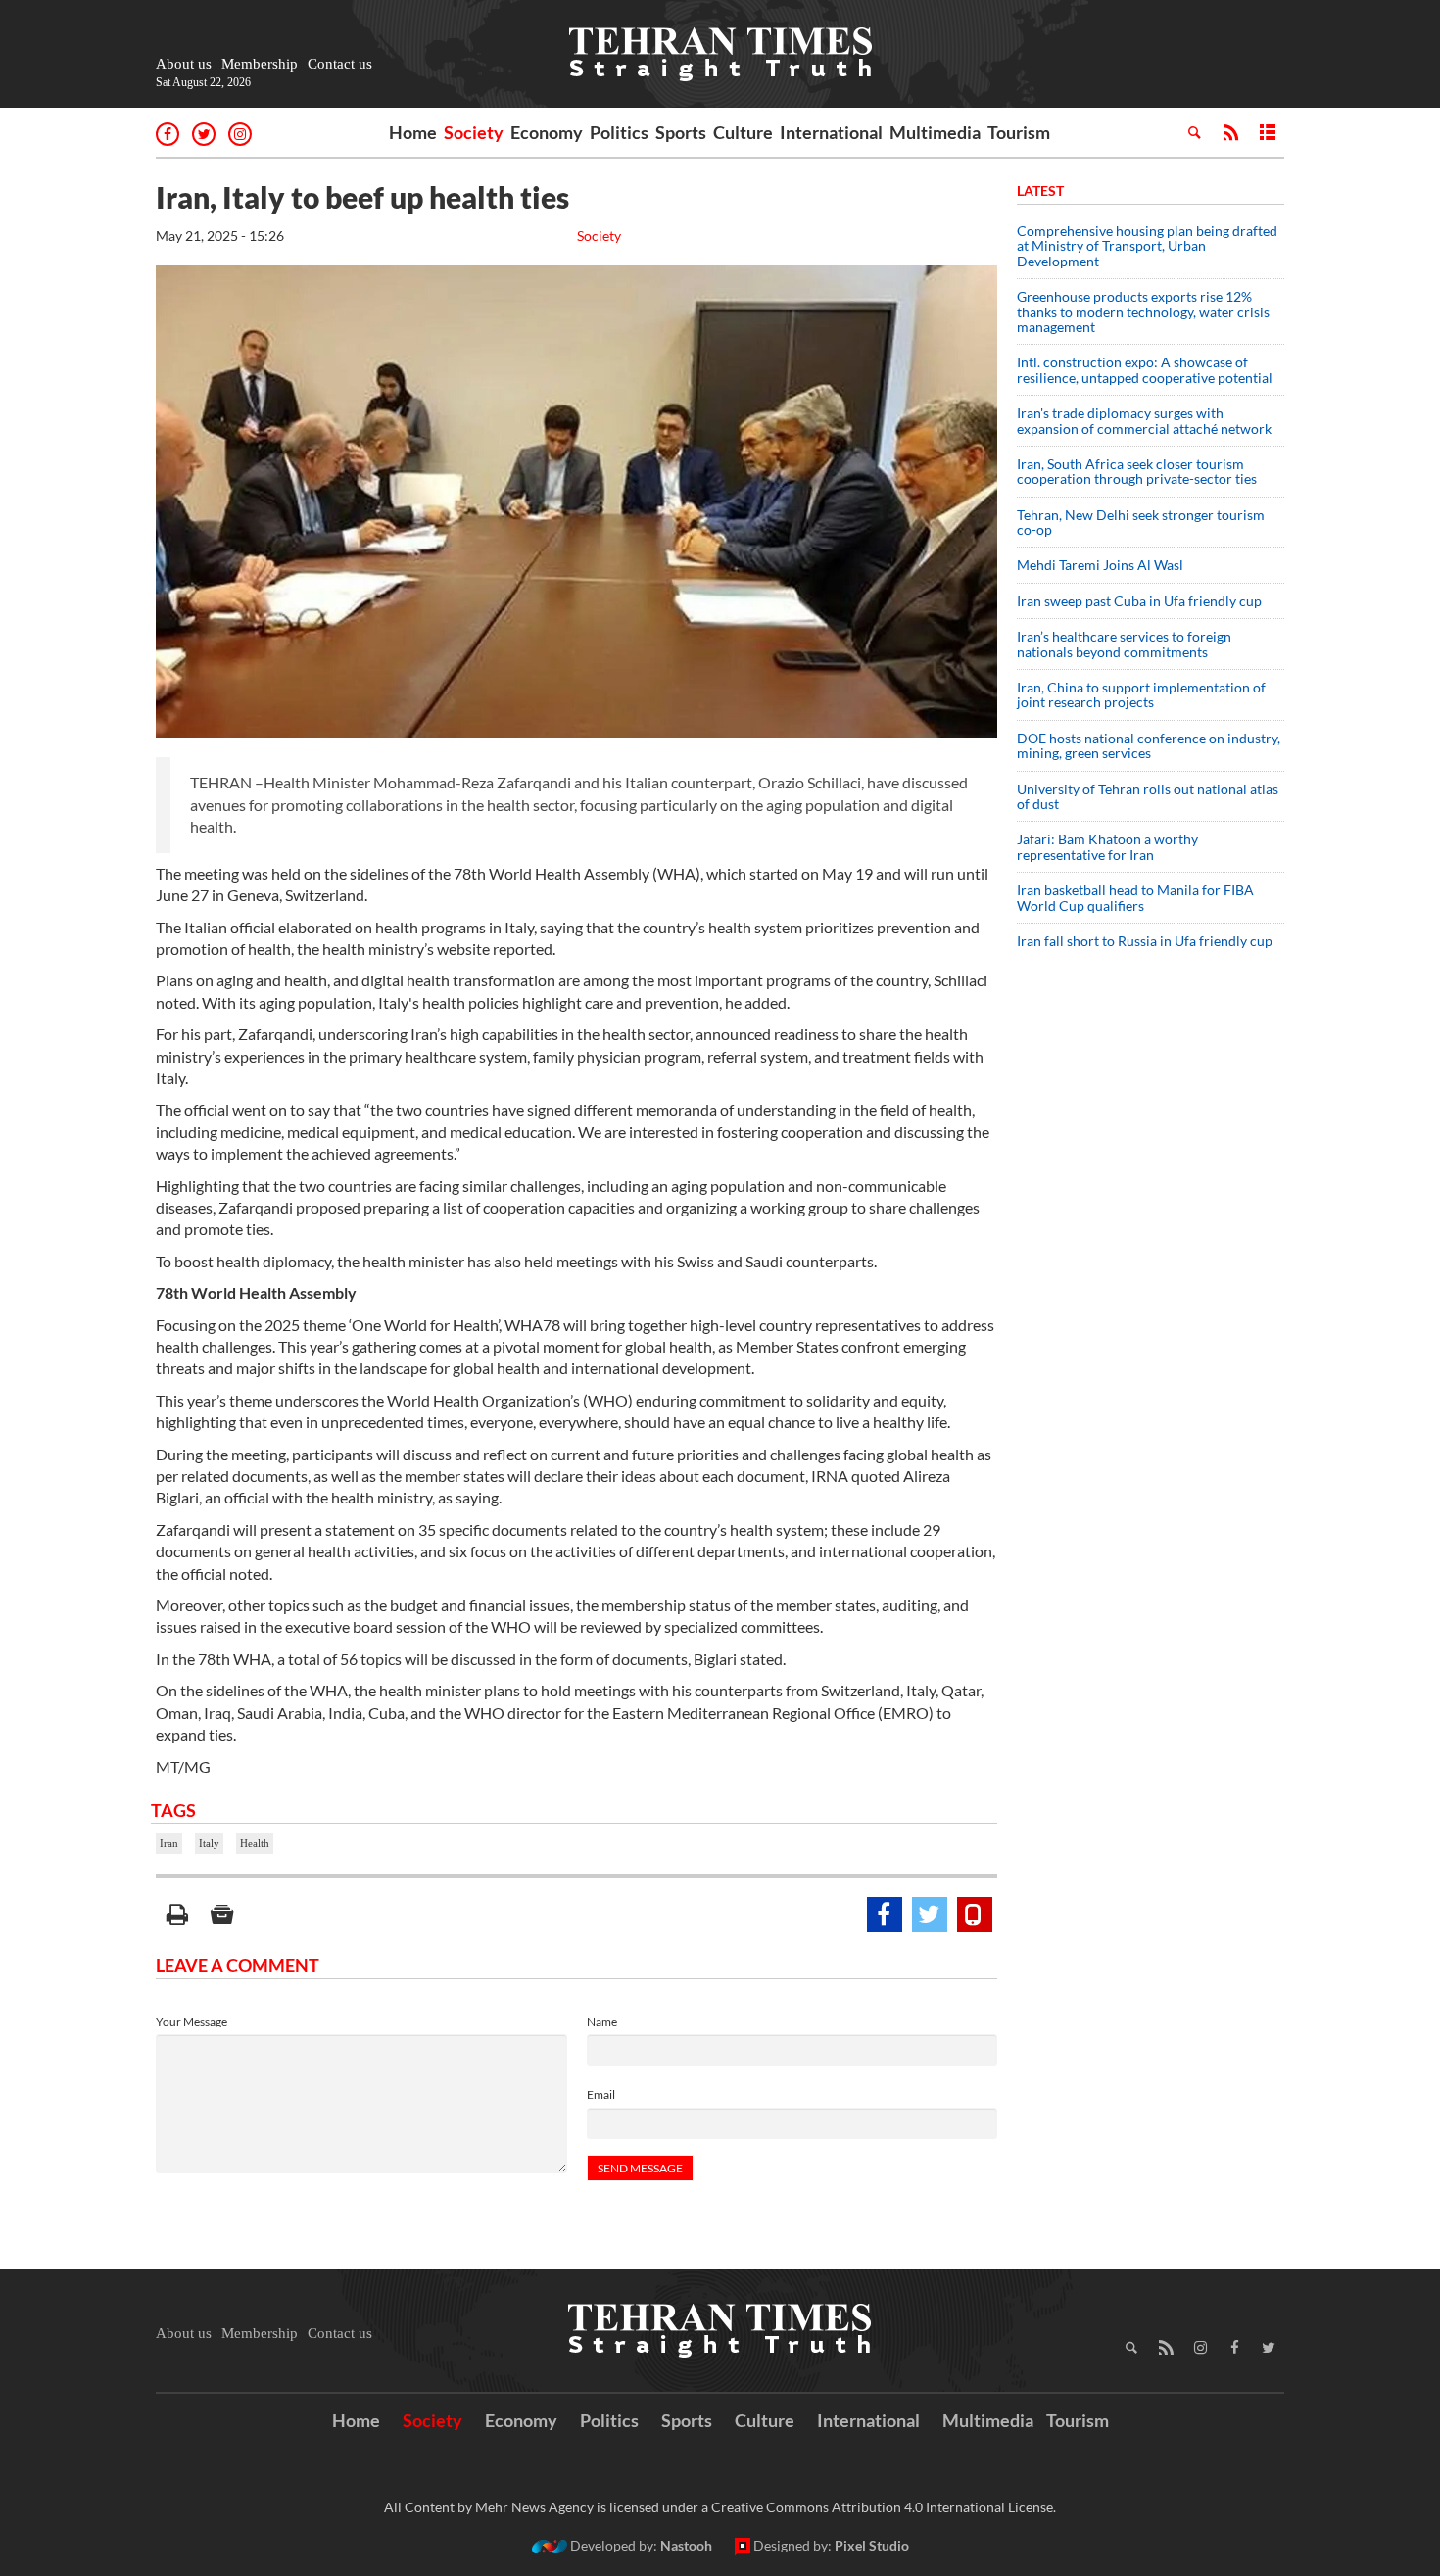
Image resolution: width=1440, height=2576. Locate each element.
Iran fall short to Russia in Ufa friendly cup (1145, 941)
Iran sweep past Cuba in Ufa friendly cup (1139, 601)
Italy (209, 1843)
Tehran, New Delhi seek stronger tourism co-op (1141, 522)
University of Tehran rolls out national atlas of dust (1148, 796)
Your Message (192, 2021)
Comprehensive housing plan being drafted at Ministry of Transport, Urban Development (1147, 246)
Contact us (340, 64)
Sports (681, 132)
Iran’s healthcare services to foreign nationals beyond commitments (1124, 644)
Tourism (1019, 132)
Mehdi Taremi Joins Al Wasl (1100, 565)
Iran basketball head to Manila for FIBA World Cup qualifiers (1135, 897)
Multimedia (935, 132)
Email (601, 2095)
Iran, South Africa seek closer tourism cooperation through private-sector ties (1137, 471)
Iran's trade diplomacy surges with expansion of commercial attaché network (1144, 420)
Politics (619, 132)
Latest (1040, 191)
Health (255, 1843)
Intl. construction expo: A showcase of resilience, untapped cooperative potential (1145, 369)
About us (184, 64)
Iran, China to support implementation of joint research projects (1141, 694)
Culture (743, 132)
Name (602, 2021)
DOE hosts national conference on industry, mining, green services (1149, 745)
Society (474, 132)
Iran (169, 1843)
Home (413, 132)
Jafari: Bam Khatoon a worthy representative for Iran (1107, 846)
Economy (547, 132)
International (831, 132)
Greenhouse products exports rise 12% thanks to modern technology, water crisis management (1143, 311)
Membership (260, 64)
